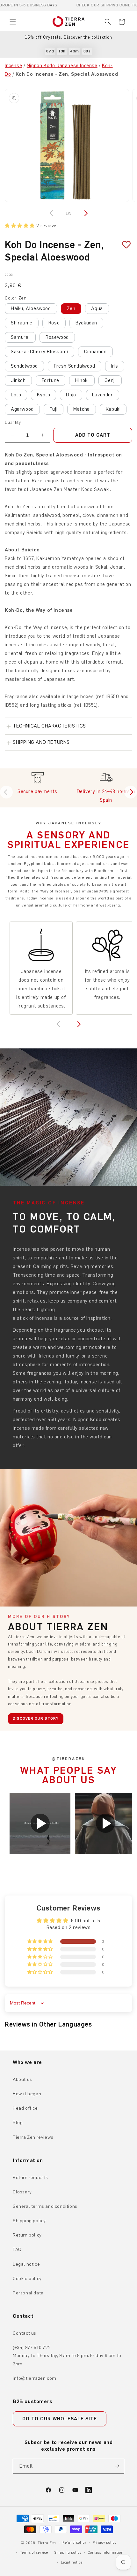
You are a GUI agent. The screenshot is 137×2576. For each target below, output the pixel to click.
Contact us (25, 2333)
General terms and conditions (45, 2206)
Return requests (30, 2178)
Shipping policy (29, 2221)
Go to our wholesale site (60, 2419)
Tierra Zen (47, 2543)
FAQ (17, 2249)
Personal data (28, 2293)
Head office (25, 2108)
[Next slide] (131, 792)
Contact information (105, 2553)
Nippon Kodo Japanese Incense (62, 66)
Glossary (22, 2192)
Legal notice (26, 2264)
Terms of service (34, 2553)
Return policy (27, 2235)
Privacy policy (105, 2543)
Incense (13, 66)
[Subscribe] (117, 2466)
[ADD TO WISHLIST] (124, 245)
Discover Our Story (36, 1718)
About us (22, 2079)
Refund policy (74, 2543)
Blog (18, 2123)
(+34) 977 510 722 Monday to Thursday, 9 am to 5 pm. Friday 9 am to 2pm (67, 2356)
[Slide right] (85, 213)
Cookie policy (27, 2279)
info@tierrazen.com (35, 2378)
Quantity (13, 422)
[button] (13, 22)
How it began (27, 2094)
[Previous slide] (6, 792)
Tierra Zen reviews (33, 2137)
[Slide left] (52, 213)
